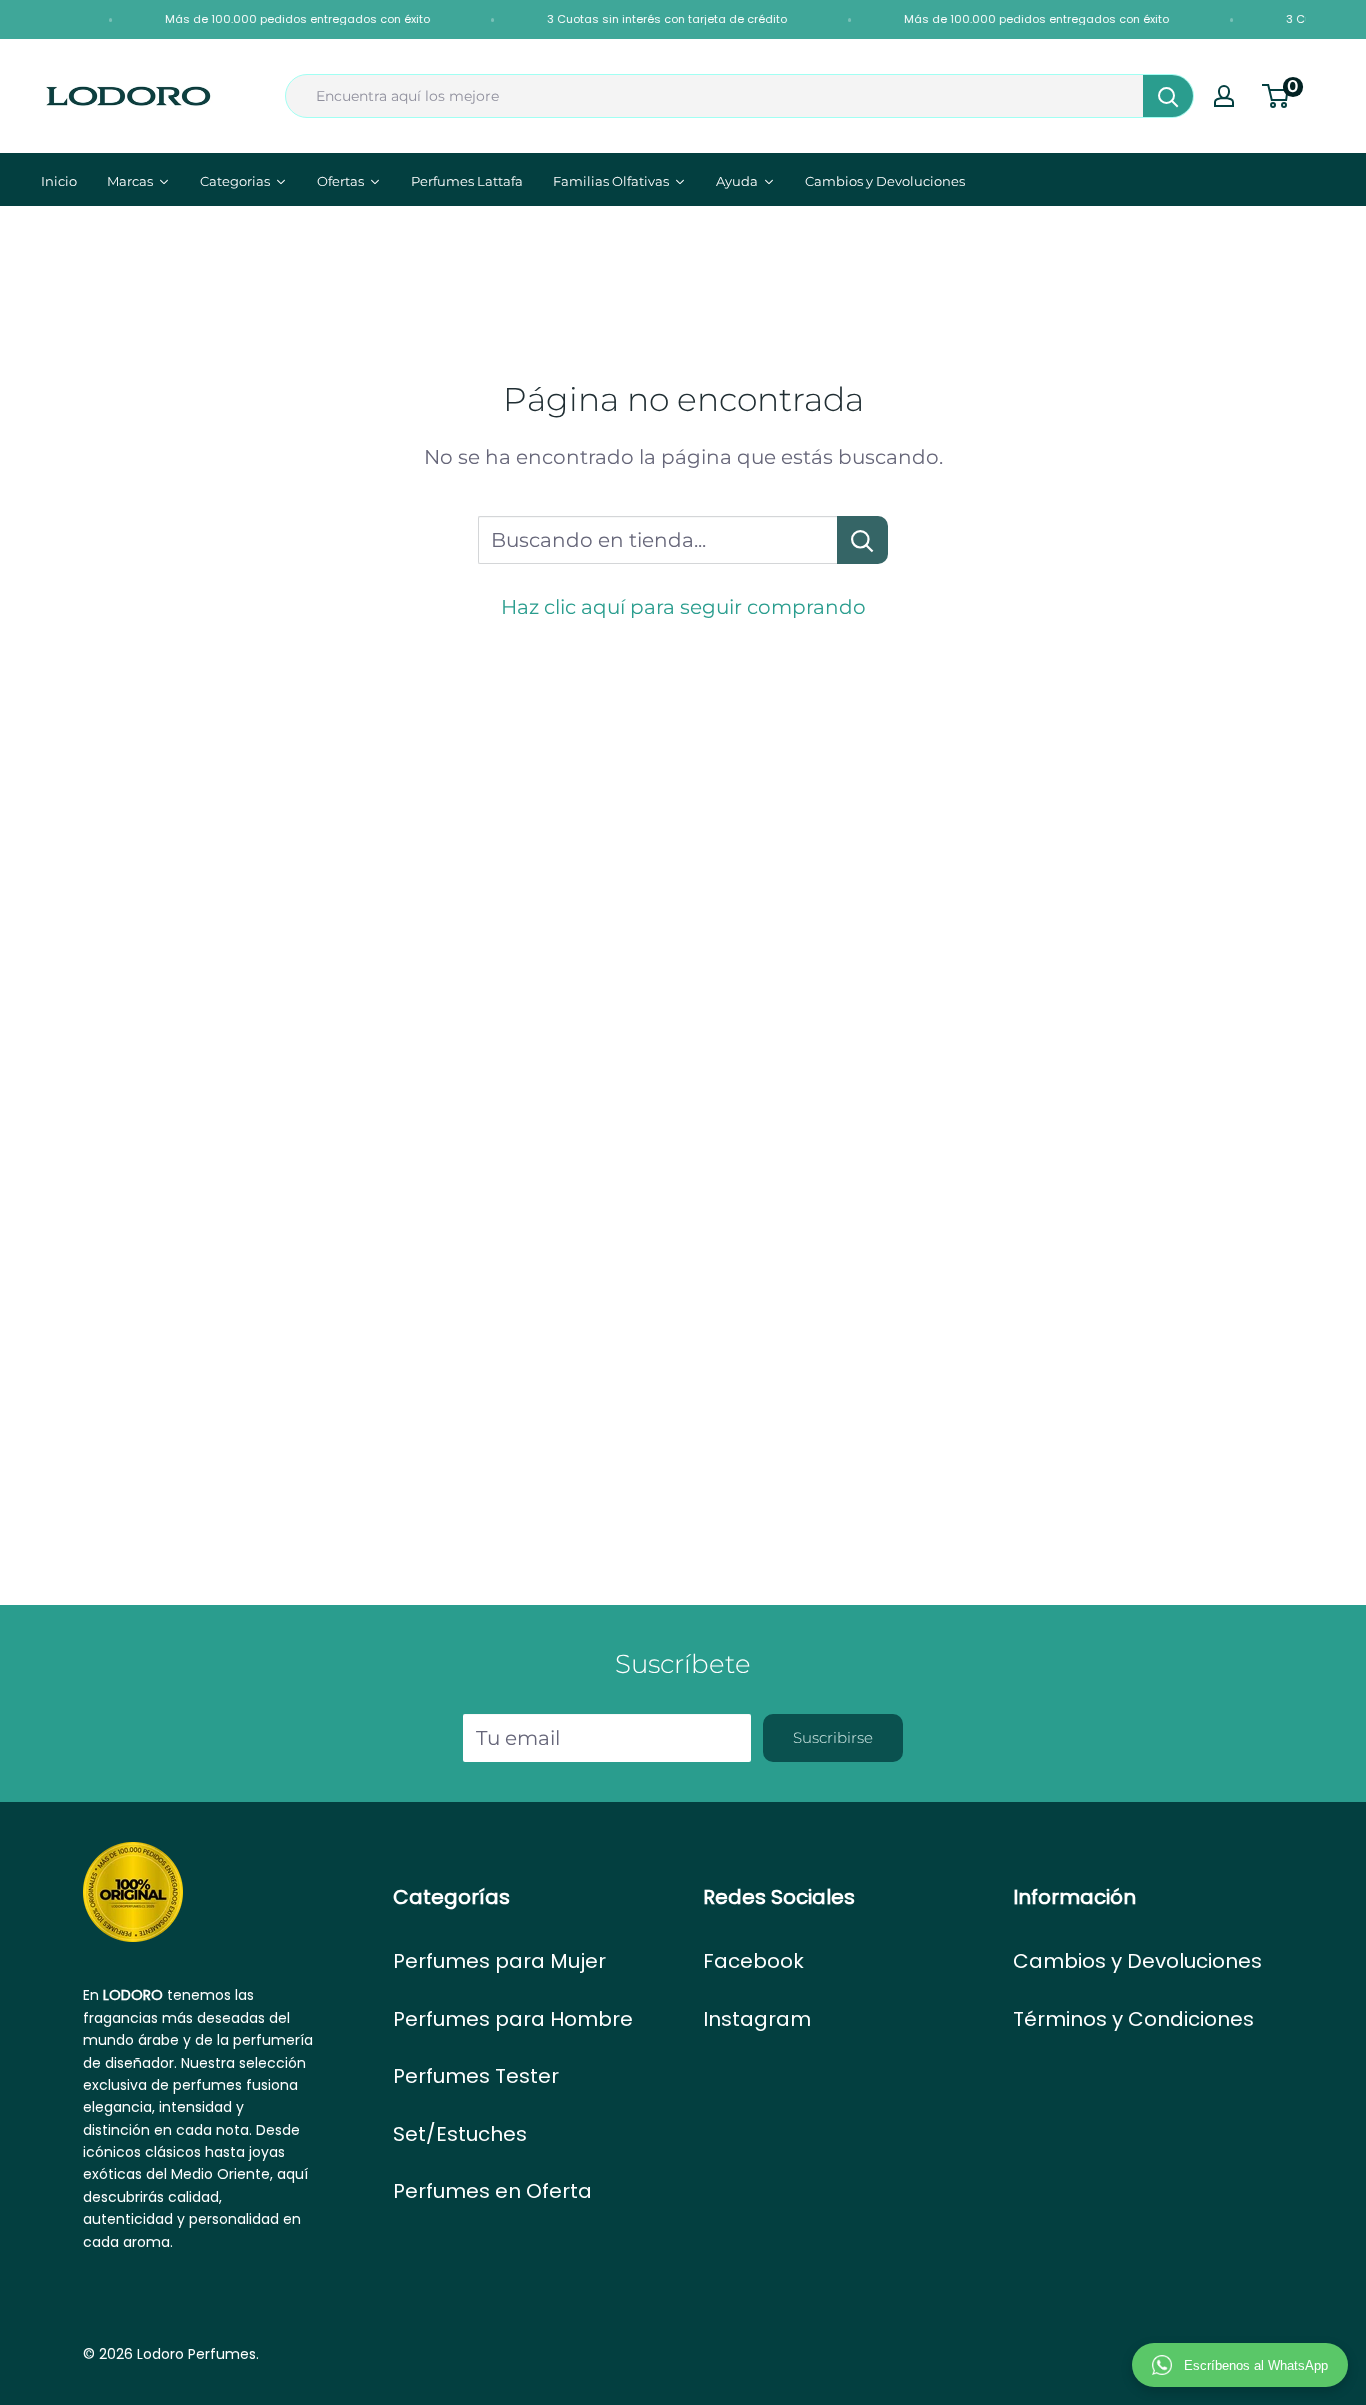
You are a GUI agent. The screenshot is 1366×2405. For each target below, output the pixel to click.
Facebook (753, 1961)
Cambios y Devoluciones (1137, 1961)
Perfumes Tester (476, 2076)
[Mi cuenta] (1224, 96)
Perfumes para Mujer (499, 1961)
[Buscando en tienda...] (862, 540)
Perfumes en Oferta (492, 2191)
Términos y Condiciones (1133, 2019)
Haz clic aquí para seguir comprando (683, 607)
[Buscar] (1168, 96)
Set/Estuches (460, 2134)
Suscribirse (833, 1737)
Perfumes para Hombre (513, 2019)
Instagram (757, 2019)
